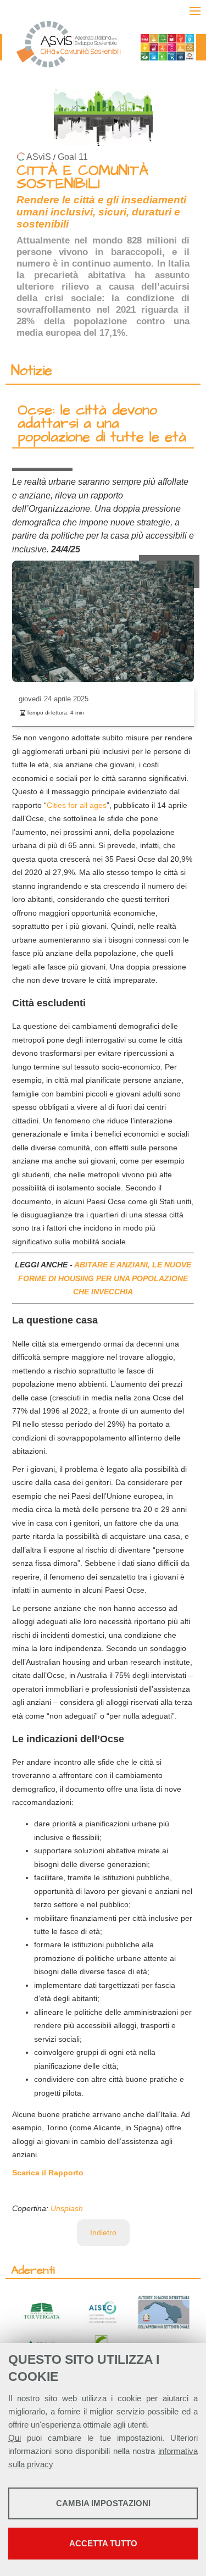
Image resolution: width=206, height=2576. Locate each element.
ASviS (39, 157)
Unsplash (67, 2208)
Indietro (103, 2232)
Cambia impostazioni (103, 2503)
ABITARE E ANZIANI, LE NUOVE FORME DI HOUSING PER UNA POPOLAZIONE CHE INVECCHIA (105, 1278)
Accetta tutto (103, 2543)
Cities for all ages (77, 805)
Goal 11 (73, 157)
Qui (15, 2438)
